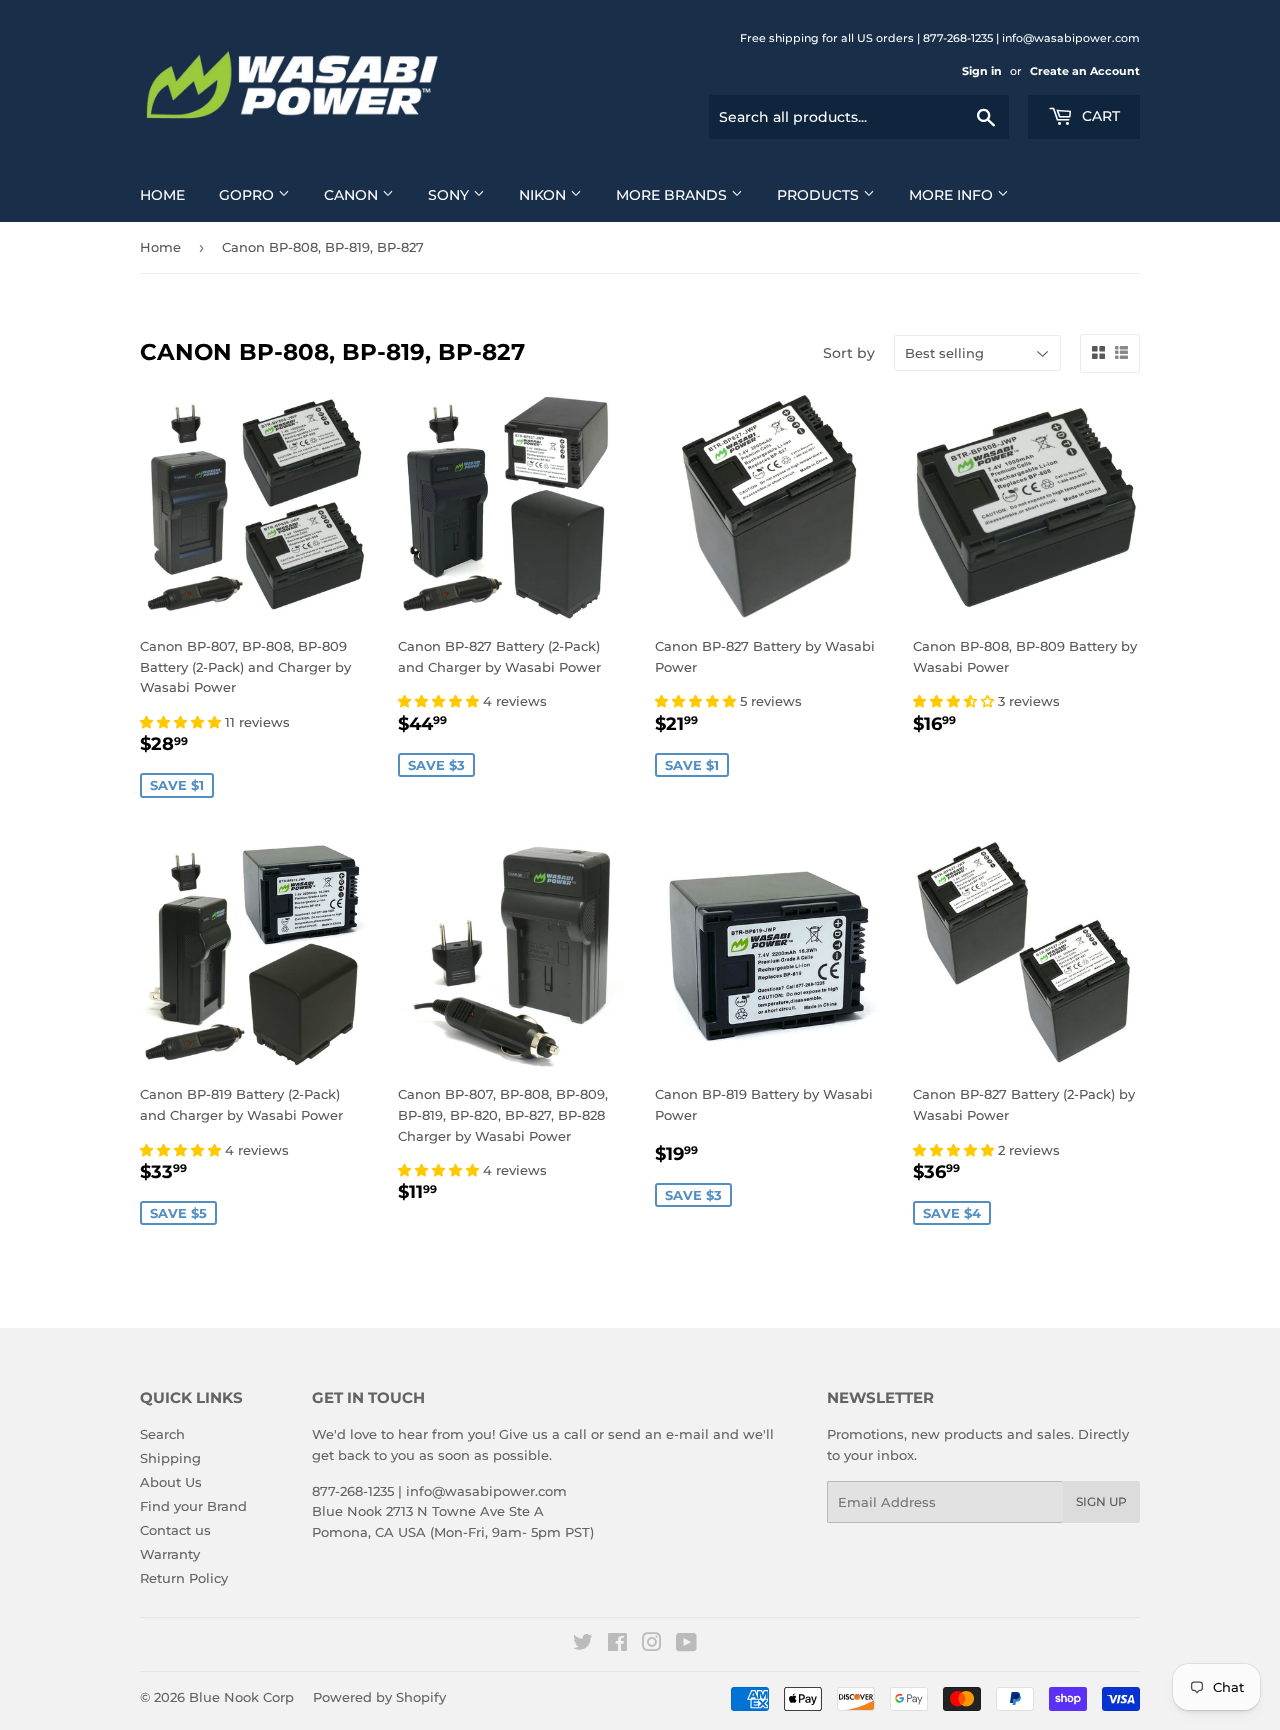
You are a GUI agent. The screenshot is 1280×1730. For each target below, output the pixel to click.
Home (162, 195)
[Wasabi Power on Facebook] (617, 1645)
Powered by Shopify (379, 1697)
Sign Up (1101, 1501)
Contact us (175, 1530)
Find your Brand (193, 1506)
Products (820, 195)
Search (162, 1434)
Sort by (849, 353)
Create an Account (1085, 71)
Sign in (982, 71)
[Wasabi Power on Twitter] (583, 1645)
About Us (171, 1482)
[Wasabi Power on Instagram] (652, 1645)
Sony (450, 195)
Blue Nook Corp (241, 1697)
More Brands (673, 195)
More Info (953, 195)
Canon (353, 195)
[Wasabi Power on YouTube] (686, 1645)
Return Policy (184, 1578)
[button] (182, 722)
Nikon (544, 195)
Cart (1099, 116)
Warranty (170, 1554)
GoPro (248, 195)
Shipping (170, 1458)
